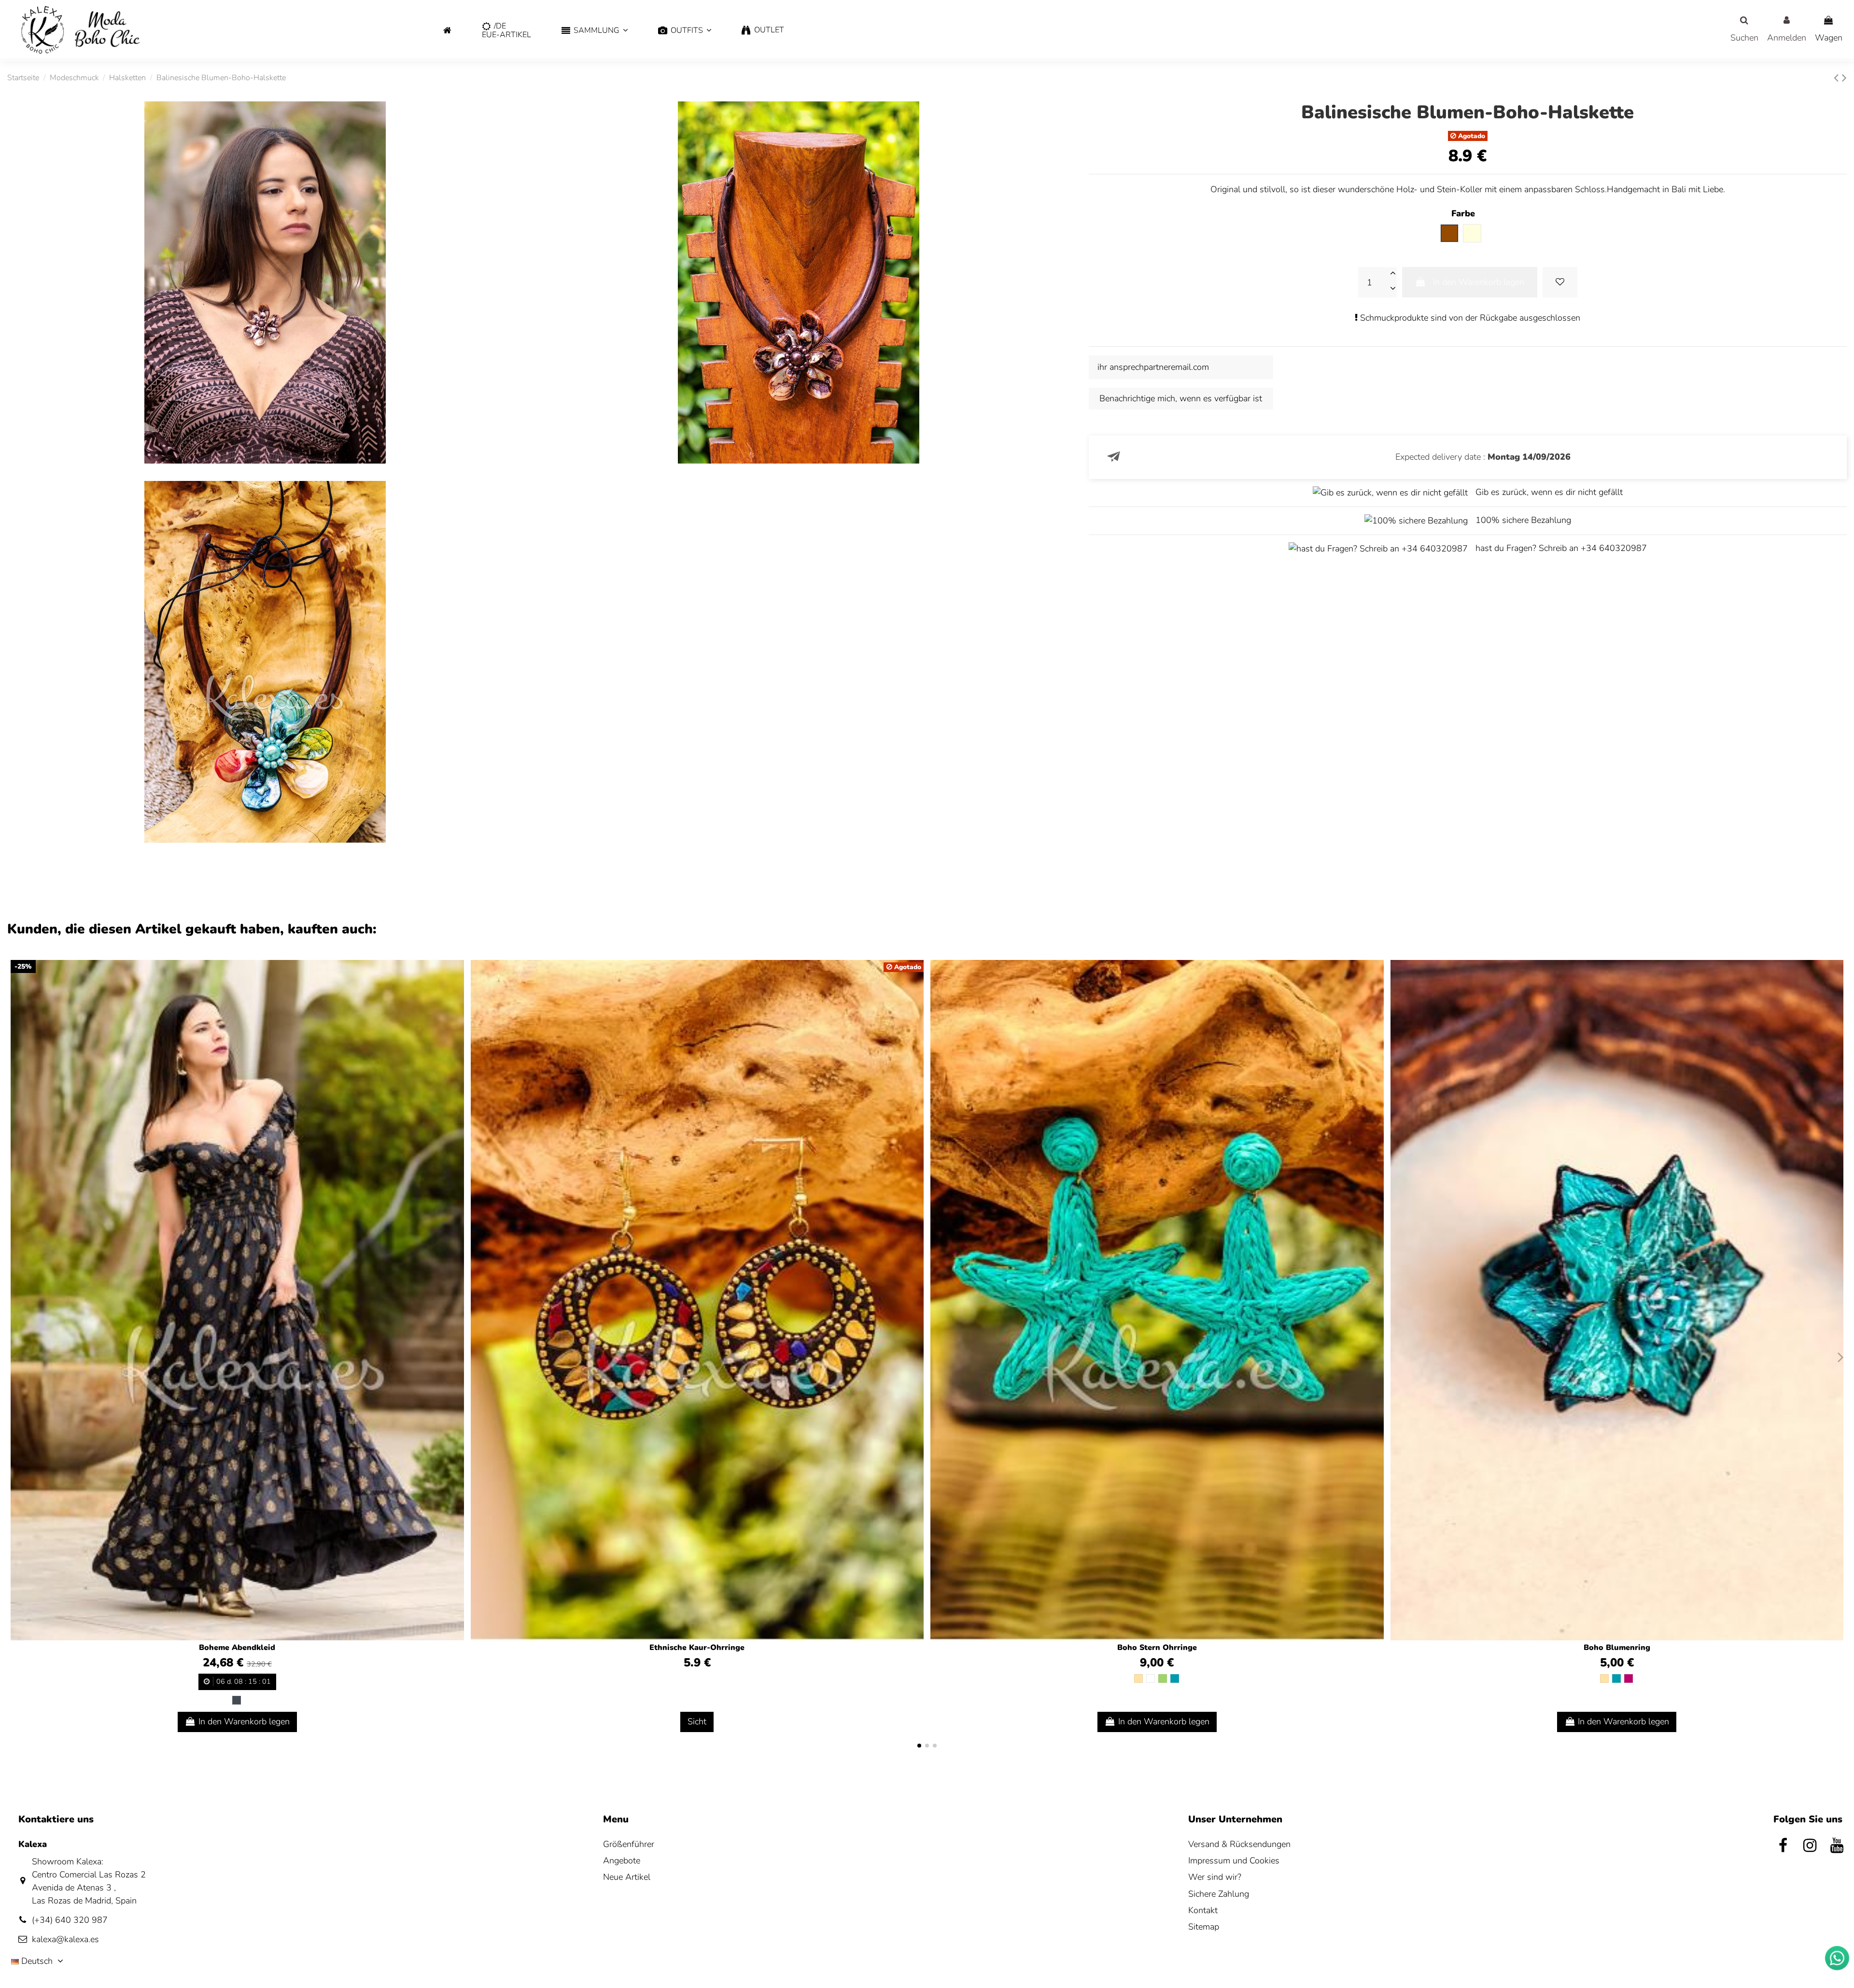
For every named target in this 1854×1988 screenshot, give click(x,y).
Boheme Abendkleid (237, 1648)
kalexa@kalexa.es (65, 1939)
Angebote (622, 1861)
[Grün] (1163, 1678)
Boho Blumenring (1617, 1648)
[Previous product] (1838, 78)
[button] (594, 31)
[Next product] (1844, 78)
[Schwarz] (237, 1700)
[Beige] (1138, 1678)
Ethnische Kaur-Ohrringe (697, 1648)
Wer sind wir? (1215, 1877)
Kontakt (1203, 1910)
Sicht (697, 1721)
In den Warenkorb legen (1479, 282)
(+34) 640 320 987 (70, 1920)
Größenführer (629, 1844)
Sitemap (1204, 1927)
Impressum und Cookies (1234, 1861)
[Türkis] (1175, 1678)
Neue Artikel (627, 1877)
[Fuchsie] (1629, 1678)
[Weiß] (1151, 1678)
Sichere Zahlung (1219, 1894)
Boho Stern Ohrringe (1157, 1648)
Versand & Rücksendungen (1239, 1844)
